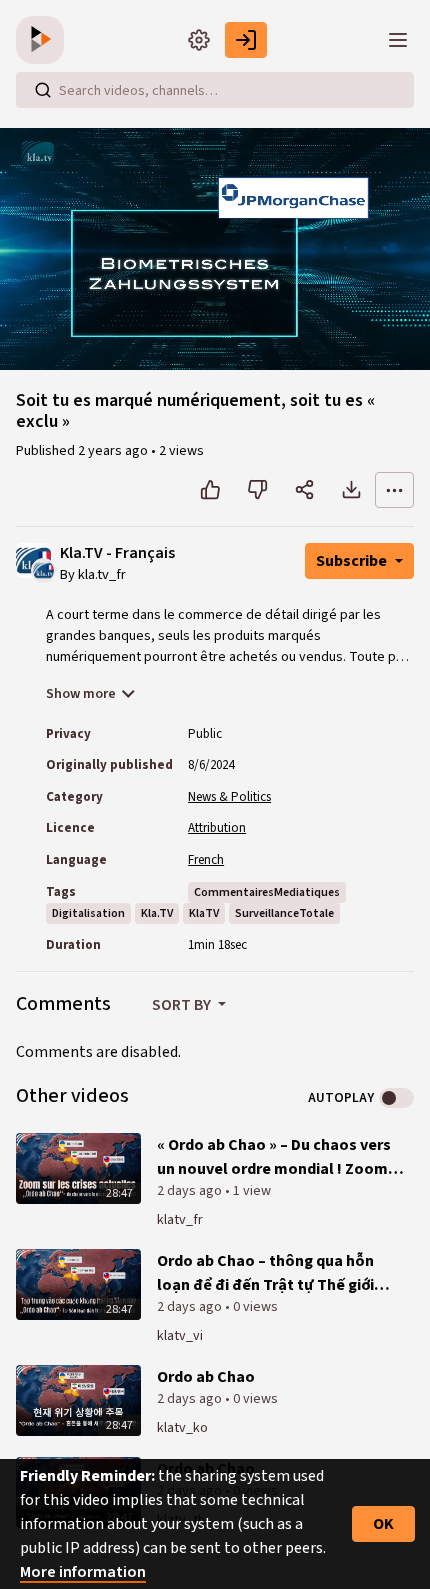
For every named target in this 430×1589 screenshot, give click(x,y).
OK (383, 1524)
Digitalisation (88, 913)
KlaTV (204, 913)
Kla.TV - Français (117, 553)
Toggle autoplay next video (396, 1098)
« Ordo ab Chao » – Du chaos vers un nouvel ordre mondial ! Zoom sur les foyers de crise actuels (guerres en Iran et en (274, 1157)
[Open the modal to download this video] (351, 490)
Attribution (217, 828)
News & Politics (229, 797)
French (206, 860)
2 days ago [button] (191, 1191)
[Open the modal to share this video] (304, 490)
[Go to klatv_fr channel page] (43, 569)
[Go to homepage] (44, 40)
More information (83, 1572)
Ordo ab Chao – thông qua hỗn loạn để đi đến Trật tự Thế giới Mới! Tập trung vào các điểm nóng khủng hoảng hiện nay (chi (277, 1273)
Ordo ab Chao (206, 1377)
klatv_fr (180, 1220)
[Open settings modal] (199, 40)
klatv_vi (180, 1336)
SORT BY (183, 1005)
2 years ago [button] (114, 451)
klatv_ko (182, 1428)
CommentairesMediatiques (267, 892)
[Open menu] (398, 40)
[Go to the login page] (246, 40)
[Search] (43, 90)
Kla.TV (157, 913)
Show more (81, 694)
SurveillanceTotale (284, 913)
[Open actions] (394, 490)
